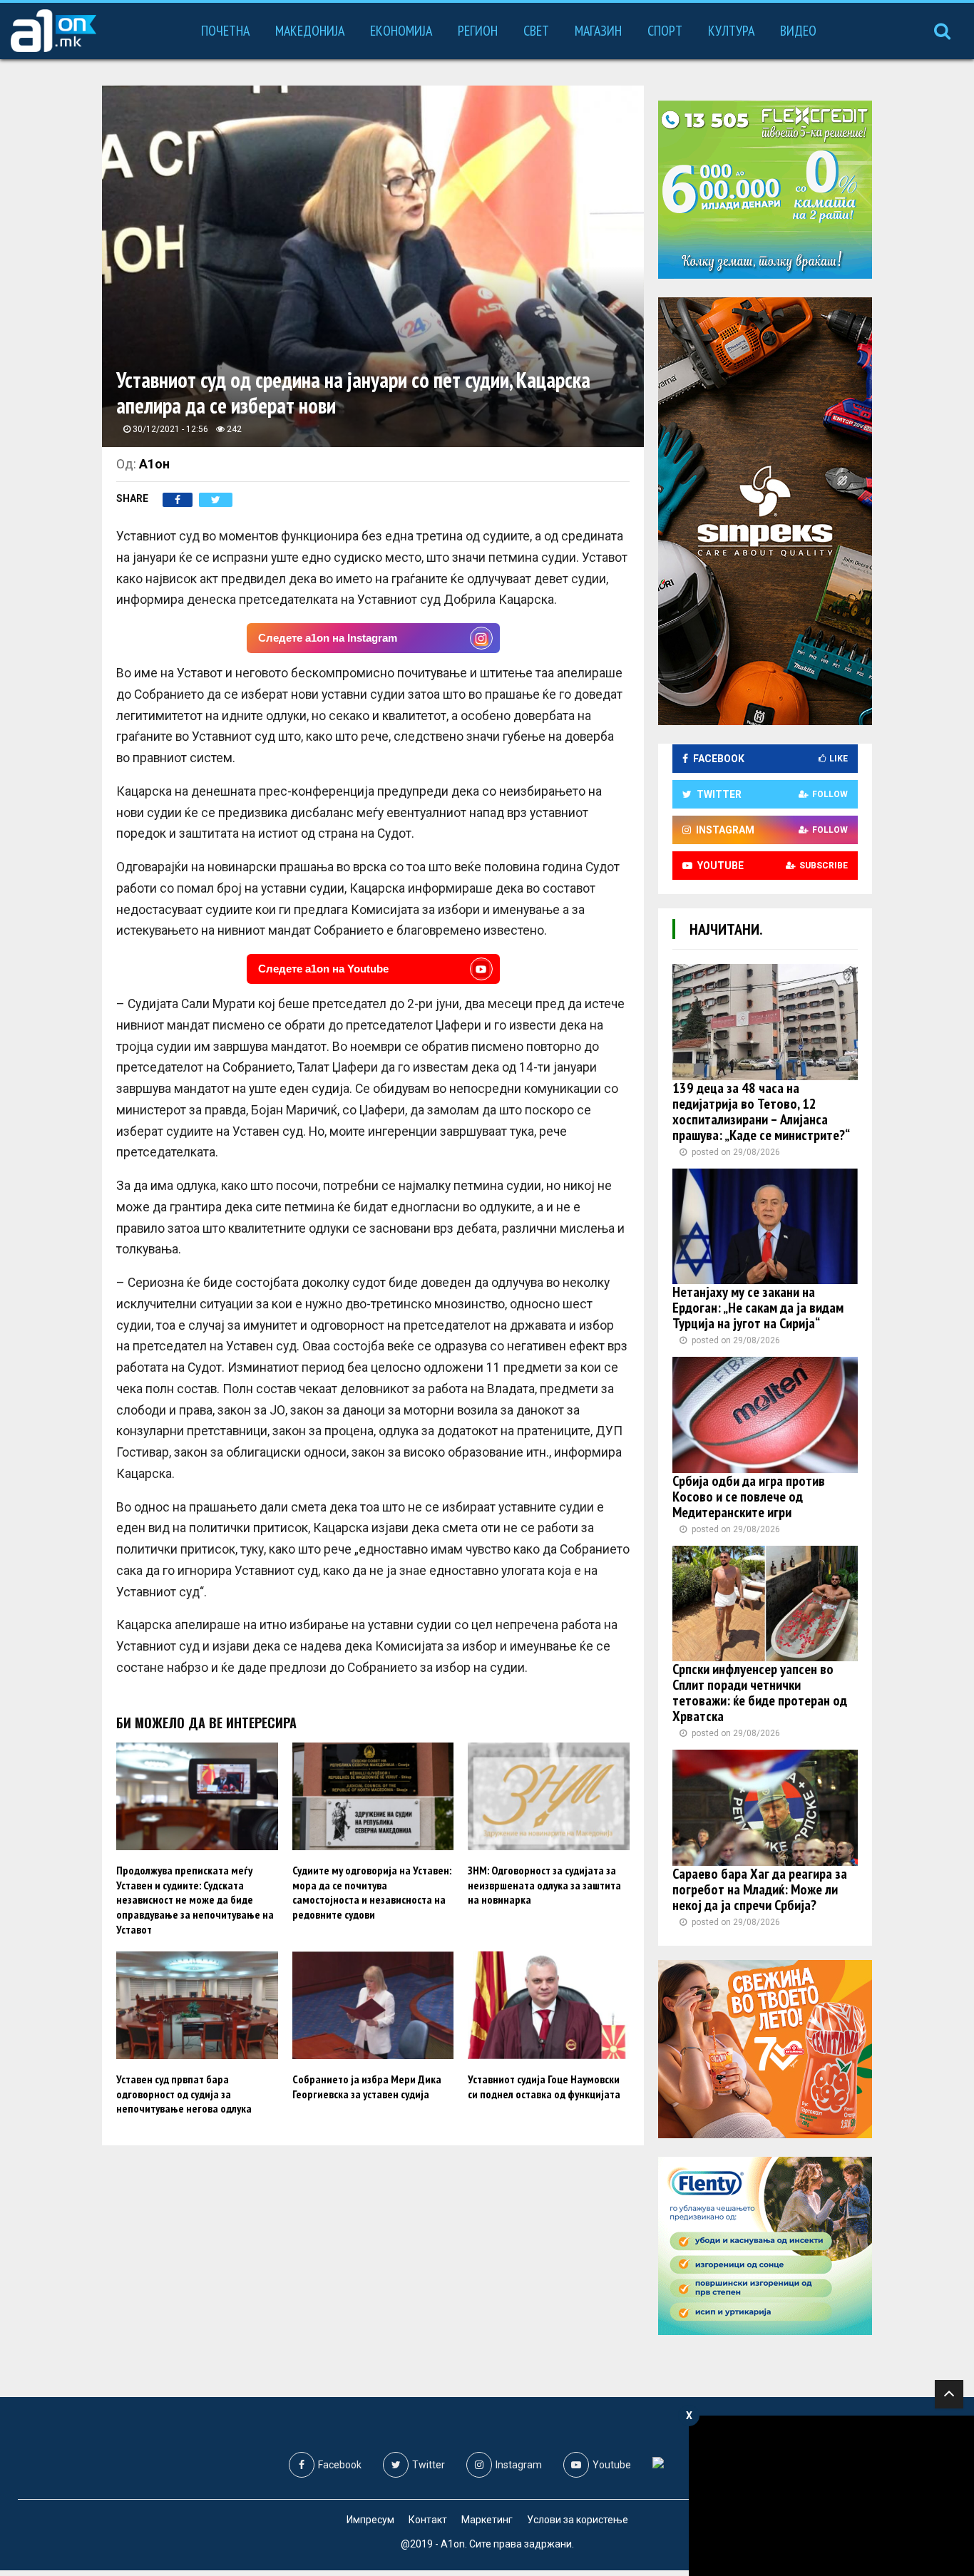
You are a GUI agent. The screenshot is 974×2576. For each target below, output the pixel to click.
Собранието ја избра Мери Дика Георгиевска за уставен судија (367, 2087)
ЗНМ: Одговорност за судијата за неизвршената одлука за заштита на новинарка (544, 1885)
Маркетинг (487, 2520)
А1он (154, 464)
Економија (401, 31)
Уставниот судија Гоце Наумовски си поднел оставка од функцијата (544, 2087)
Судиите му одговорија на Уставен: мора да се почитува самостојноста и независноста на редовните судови (372, 1892)
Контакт (428, 2520)
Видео (798, 31)
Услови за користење (578, 2520)
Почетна (225, 31)
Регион (478, 31)
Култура (731, 31)
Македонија (310, 31)
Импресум (370, 2520)
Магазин (598, 31)
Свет (536, 31)
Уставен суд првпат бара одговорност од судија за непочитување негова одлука (184, 2094)
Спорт (665, 31)
